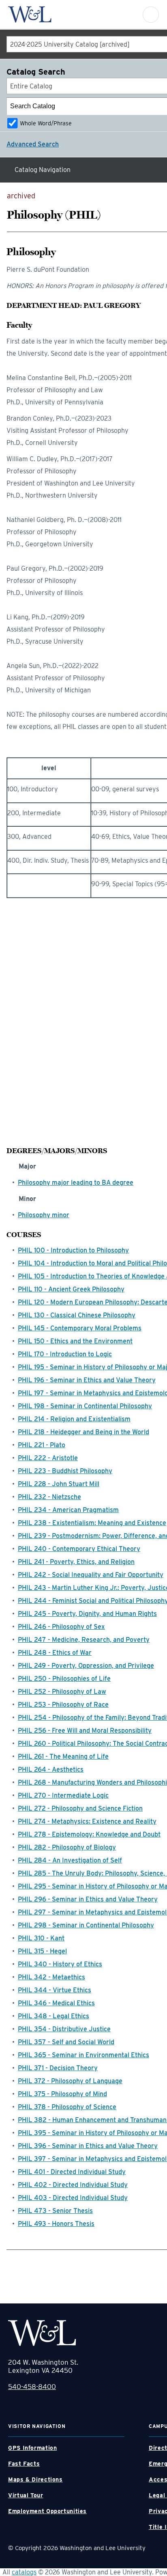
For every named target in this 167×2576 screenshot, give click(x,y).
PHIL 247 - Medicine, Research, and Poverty (84, 1640)
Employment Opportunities (47, 2511)
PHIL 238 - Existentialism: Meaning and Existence (92, 1523)
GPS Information (32, 2448)
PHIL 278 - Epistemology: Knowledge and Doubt (89, 1834)
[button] (151, 15)
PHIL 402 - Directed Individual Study (73, 2185)
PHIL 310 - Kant (41, 1938)
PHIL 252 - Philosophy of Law (62, 1692)
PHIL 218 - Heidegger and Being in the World (83, 1432)
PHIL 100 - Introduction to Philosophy (73, 1250)
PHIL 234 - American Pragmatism (68, 1510)
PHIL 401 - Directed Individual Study (72, 2172)
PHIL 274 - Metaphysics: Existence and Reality (87, 1821)
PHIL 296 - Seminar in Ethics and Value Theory (88, 1899)
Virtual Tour (26, 2495)
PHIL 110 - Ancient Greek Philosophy (71, 1289)
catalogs (24, 2572)
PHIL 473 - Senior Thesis (55, 2211)
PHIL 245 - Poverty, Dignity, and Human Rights (87, 1614)
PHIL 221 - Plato (42, 1445)
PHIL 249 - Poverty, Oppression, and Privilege (86, 1666)
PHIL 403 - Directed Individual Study (73, 2198)
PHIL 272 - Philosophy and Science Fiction (80, 1808)
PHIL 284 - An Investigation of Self (70, 1860)
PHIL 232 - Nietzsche (49, 1497)
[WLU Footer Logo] (42, 2333)
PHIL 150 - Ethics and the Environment (75, 1341)
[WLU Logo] (30, 14)
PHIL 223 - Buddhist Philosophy (65, 1471)
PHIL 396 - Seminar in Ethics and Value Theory (88, 2146)
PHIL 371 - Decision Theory (58, 2068)
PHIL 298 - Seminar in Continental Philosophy (86, 1925)
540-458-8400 (32, 2387)
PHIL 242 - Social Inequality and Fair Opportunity (91, 1575)
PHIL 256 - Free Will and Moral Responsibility (85, 1731)
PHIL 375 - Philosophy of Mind (62, 2094)
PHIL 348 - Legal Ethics (54, 2016)
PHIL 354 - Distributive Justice (64, 2029)
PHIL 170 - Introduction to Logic (65, 1354)
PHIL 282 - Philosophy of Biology (67, 1847)
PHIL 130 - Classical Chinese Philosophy (77, 1315)
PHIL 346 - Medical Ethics (56, 2003)
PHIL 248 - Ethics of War (55, 1653)
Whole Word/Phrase (46, 123)
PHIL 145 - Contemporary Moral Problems (80, 1328)
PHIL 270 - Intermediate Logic (63, 1795)
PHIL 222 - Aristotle (48, 1458)
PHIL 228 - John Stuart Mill (59, 1484)
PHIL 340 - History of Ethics (60, 1964)
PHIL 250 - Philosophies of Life (64, 1679)
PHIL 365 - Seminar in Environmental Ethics (83, 2055)
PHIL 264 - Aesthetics (51, 1769)
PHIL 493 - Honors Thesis (56, 2224)
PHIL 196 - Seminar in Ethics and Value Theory (87, 1380)
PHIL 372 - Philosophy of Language (70, 2081)
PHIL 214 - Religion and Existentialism (74, 1419)
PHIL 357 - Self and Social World (66, 2042)
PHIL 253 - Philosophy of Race (63, 1705)
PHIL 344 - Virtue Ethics (55, 1990)
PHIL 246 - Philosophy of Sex (61, 1627)
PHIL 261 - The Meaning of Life (63, 1756)
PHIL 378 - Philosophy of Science (67, 2107)
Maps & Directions (35, 2479)
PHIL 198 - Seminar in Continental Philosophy (85, 1406)
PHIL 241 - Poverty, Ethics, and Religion (76, 1562)
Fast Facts (24, 2464)
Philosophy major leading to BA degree (76, 1183)
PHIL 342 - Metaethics (51, 1977)
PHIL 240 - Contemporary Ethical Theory (79, 1549)
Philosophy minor (44, 1215)
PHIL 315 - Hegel (42, 1951)
